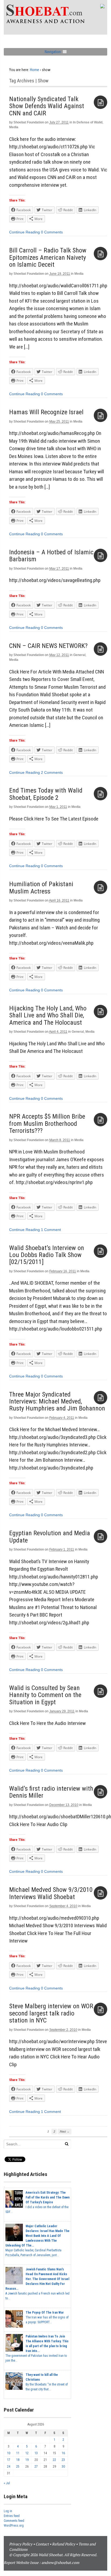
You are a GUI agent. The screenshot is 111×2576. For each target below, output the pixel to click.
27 (36, 2467)
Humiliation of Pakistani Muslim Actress (41, 888)
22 (54, 2460)
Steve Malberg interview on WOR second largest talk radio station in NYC (51, 2013)
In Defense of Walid (88, 122)
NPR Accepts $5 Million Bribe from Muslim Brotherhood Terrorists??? (47, 1124)
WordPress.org (14, 2526)
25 (18, 2467)
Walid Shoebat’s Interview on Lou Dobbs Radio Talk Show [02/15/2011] (47, 1255)
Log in (8, 2511)
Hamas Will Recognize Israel (46, 412)
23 (63, 2460)
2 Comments (52, 772)
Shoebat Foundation (29, 122)
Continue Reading (25, 232)
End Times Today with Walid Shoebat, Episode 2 (46, 794)
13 (36, 2453)
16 (63, 2453)
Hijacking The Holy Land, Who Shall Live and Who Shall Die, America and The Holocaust (48, 1015)
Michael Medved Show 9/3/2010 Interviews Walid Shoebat (51, 1893)
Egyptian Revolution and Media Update (50, 1537)
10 (9, 2453)
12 (27, 2453)
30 (63, 2467)
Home (34, 70)
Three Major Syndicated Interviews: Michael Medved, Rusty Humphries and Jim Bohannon (57, 1401)
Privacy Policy (21, 2544)
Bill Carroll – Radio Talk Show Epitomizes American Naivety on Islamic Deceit (48, 257)
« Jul (7, 2483)
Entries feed (12, 2516)
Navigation (53, 52)
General (79, 655)
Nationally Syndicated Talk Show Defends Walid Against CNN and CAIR (47, 106)
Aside (100, 102)
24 (9, 2467)
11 (18, 2453)
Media (14, 127)
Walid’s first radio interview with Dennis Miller (51, 1792)
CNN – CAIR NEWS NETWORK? (48, 646)
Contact (42, 2544)
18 (18, 2460)
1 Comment (51, 1230)
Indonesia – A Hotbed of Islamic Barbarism (51, 556)
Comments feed (14, 2521)
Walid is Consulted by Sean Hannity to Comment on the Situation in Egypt (45, 1695)
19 (27, 2460)
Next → (65, 2131)
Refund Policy (64, 2544)
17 (9, 2460)
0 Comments (52, 232)
